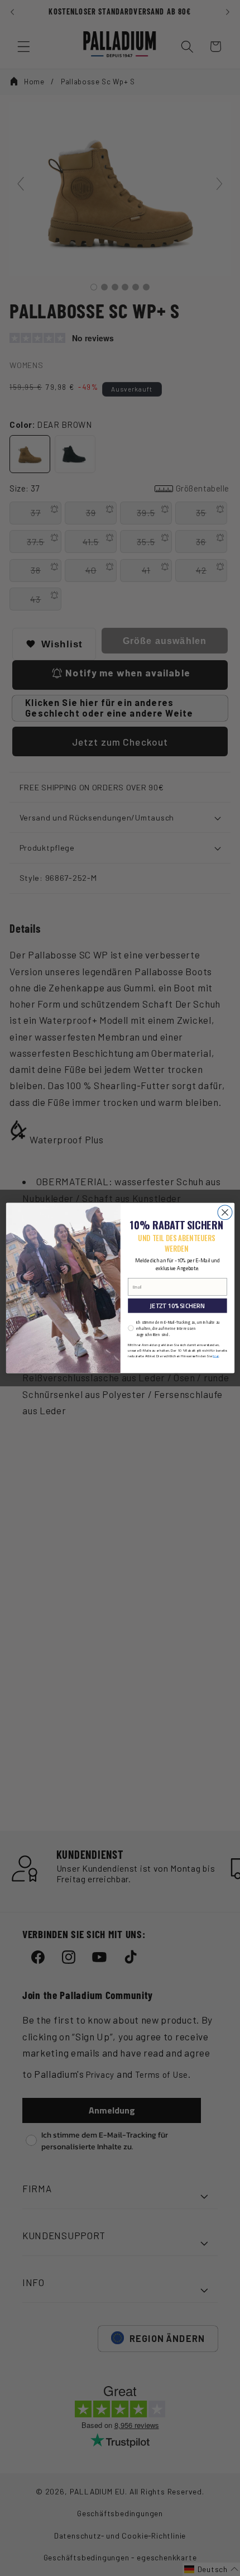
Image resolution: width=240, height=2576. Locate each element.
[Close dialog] (225, 1213)
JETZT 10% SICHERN (177, 1306)
